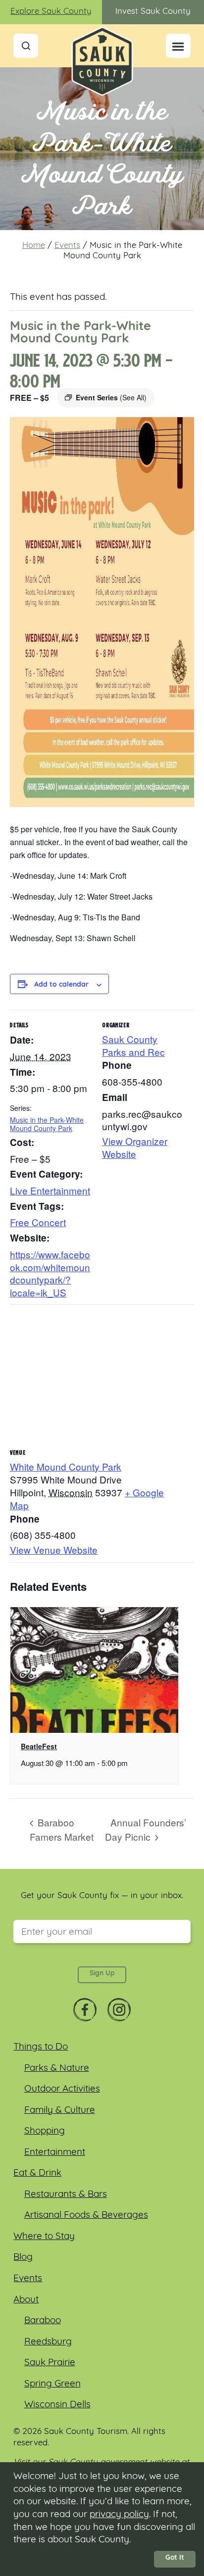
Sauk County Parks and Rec (133, 1045)
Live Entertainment (50, 1190)
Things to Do (41, 2047)
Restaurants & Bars (66, 2195)
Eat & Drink (37, 2173)
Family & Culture (60, 2111)
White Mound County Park (66, 1466)
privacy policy (119, 2515)
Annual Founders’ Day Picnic (146, 1829)
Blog (23, 2258)
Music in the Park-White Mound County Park (47, 1124)
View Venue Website (54, 1550)
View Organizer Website (135, 1147)
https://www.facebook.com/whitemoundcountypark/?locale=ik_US (50, 1273)
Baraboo (43, 2321)
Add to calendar (61, 985)
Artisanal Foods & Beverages (86, 2216)
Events (67, 246)
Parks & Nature (57, 2069)
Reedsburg (48, 2342)
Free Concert (38, 1222)
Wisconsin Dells (57, 2405)
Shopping (45, 2131)
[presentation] (94, 1670)
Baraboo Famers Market (62, 1829)
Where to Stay (44, 2237)
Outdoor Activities (62, 2089)
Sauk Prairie (50, 2363)
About (26, 2300)
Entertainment (55, 2153)
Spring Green (52, 2384)
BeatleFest (39, 1746)
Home (34, 246)
